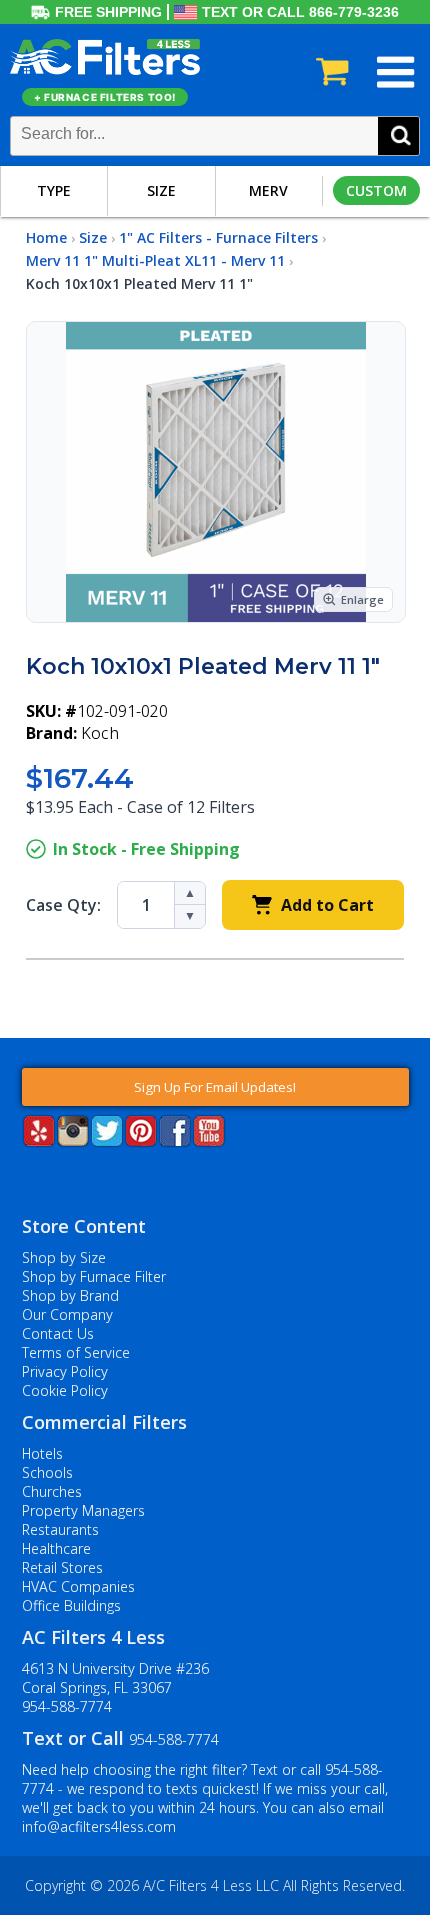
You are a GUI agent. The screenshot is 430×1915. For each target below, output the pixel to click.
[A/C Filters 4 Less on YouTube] (209, 1140)
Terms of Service (76, 1352)
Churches (52, 1491)
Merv (268, 190)
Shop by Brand (70, 1295)
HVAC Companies (78, 1586)
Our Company (67, 1314)
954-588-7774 (67, 1706)
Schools (47, 1472)
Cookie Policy (65, 1390)
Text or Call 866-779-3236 (300, 12)
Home (46, 237)
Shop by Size (64, 1257)
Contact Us (58, 1333)
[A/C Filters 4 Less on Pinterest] (141, 1140)
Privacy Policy (65, 1371)
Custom (376, 190)
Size (161, 190)
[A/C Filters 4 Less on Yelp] (39, 1140)
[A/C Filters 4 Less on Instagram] (73, 1140)
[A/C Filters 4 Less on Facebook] (175, 1140)
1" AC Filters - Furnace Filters (218, 237)
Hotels (42, 1453)
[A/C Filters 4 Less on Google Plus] (24, 1177)
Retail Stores (62, 1567)
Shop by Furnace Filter (94, 1276)
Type (54, 190)
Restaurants (60, 1529)
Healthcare (56, 1548)
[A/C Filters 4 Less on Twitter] (107, 1140)
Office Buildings (71, 1605)
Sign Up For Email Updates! (215, 1087)
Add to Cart (327, 905)
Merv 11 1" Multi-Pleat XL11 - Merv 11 (155, 260)
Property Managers (83, 1510)
